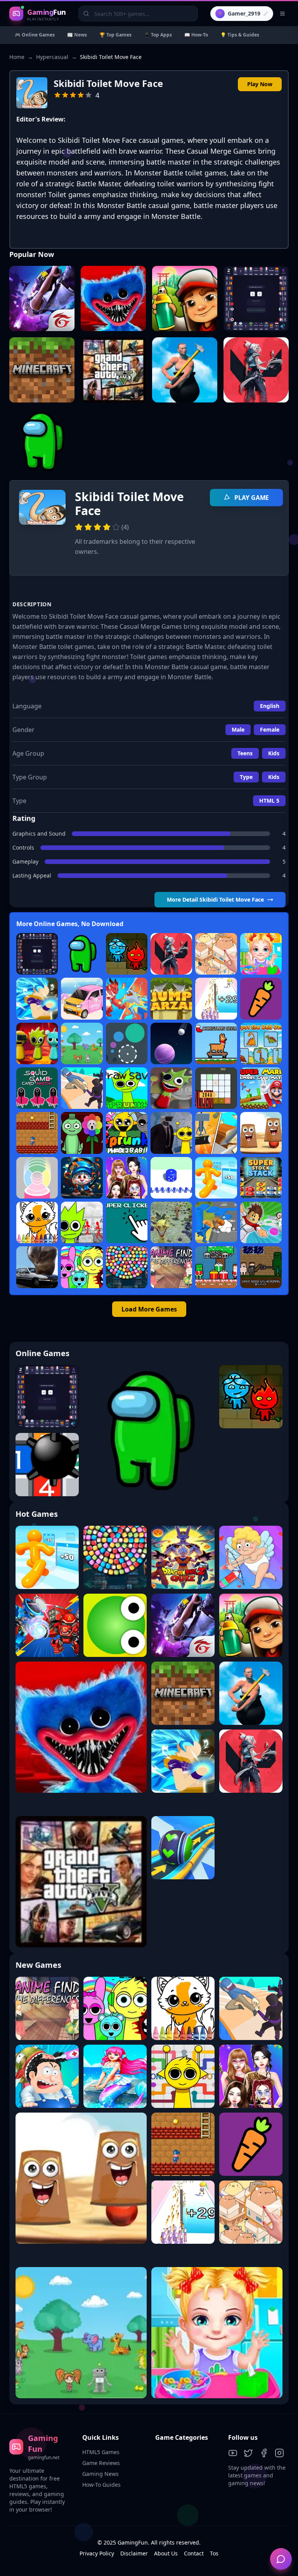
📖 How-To (196, 35)
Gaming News (100, 2474)
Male (238, 729)
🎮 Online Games (35, 35)
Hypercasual (52, 57)
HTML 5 (269, 801)
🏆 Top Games (115, 35)
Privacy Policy (97, 2553)
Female (270, 729)
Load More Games (149, 1309)
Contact (194, 2553)
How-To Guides (101, 2485)
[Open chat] (281, 2559)
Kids (274, 753)
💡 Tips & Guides (240, 35)
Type (246, 777)
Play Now (260, 84)
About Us (166, 2553)
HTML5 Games (101, 2452)
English (270, 706)
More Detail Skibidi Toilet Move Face (215, 899)
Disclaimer (134, 2553)
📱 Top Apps (158, 35)
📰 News (77, 35)
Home (17, 57)
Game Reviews (101, 2463)
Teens (245, 753)
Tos (214, 2553)
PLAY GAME (251, 498)
